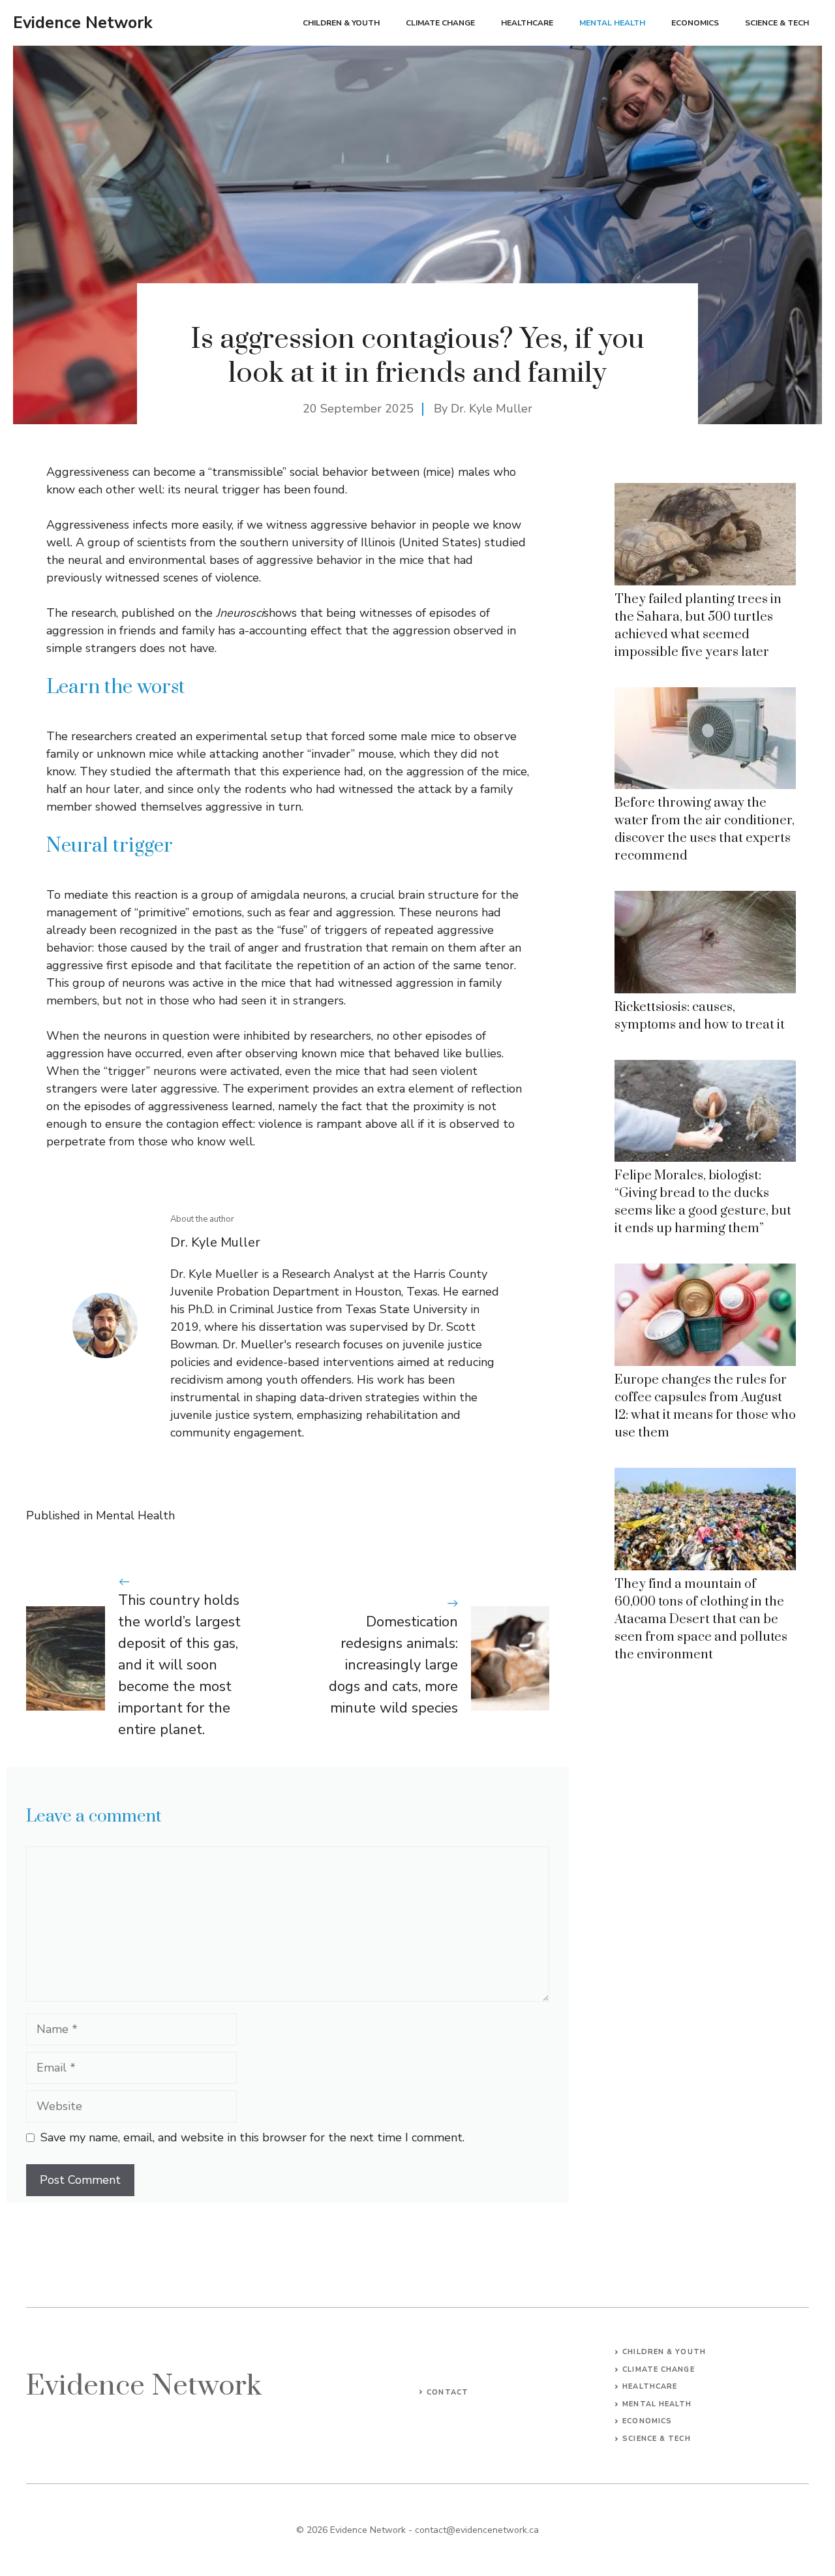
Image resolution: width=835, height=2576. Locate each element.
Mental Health (612, 23)
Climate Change (440, 23)
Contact (448, 2392)
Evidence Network (83, 23)
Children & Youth (341, 23)
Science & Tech (777, 23)
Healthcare (527, 23)
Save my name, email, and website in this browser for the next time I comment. (252, 2137)
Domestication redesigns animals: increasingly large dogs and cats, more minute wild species (393, 1665)
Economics (695, 23)
